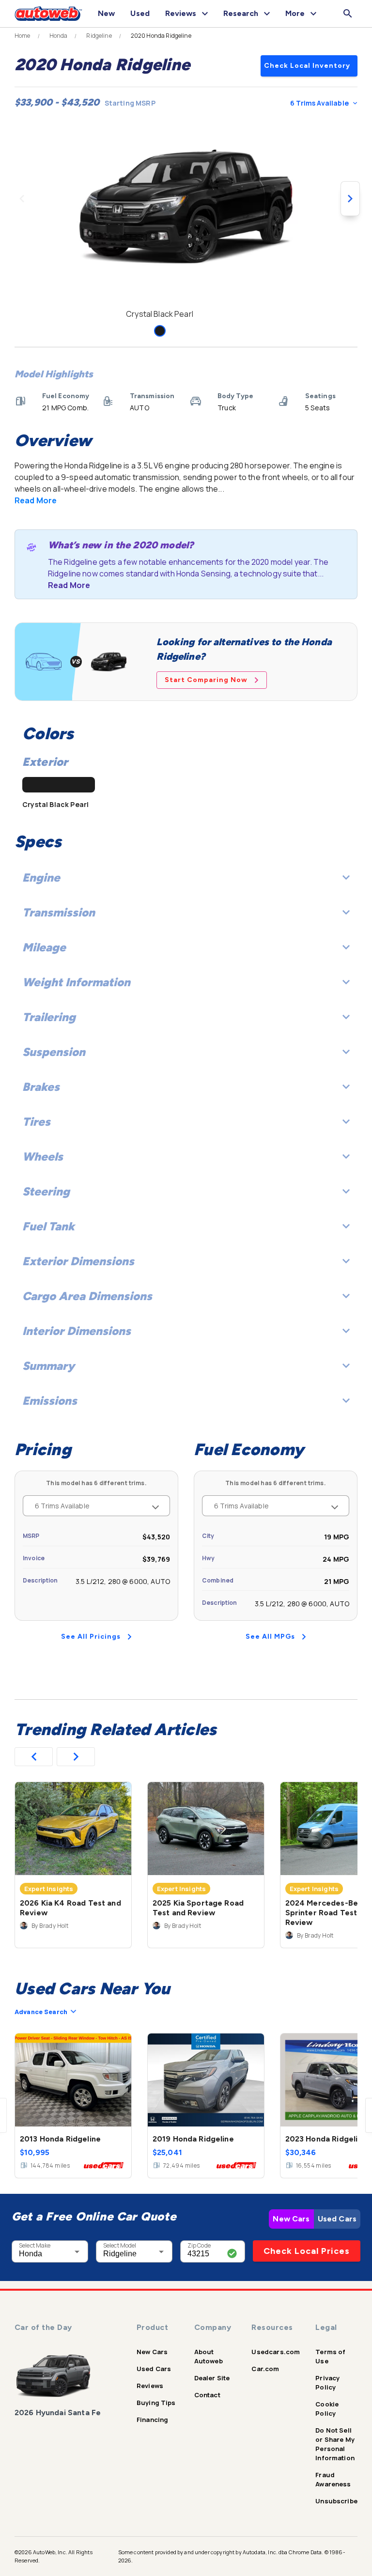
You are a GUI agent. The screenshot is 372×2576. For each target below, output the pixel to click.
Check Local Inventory (307, 66)
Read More (36, 500)
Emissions (50, 1401)
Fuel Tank (48, 1226)
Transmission (59, 912)
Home (23, 36)
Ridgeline (99, 36)
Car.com (265, 2369)
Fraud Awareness (333, 2479)
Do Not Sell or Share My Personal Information (335, 2444)
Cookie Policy (327, 2409)
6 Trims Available (319, 103)
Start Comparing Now (206, 680)
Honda (59, 36)
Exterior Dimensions (78, 1261)
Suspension (54, 1052)
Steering (46, 1191)
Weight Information (76, 982)
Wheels (43, 1156)
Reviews (150, 2386)
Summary (48, 1366)
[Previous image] (22, 199)
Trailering (49, 1017)
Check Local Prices (307, 2251)
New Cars (291, 2219)
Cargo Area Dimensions (87, 1296)
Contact (207, 2395)
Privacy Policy (327, 2382)
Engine (41, 877)
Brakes (41, 1087)
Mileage (44, 947)
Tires (36, 1122)
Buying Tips (156, 2403)
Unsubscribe (336, 2501)
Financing (152, 2420)
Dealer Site (212, 2378)
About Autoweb (209, 2356)
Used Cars (337, 2219)
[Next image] (350, 199)
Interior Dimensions (77, 1331)
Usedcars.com (276, 2352)
